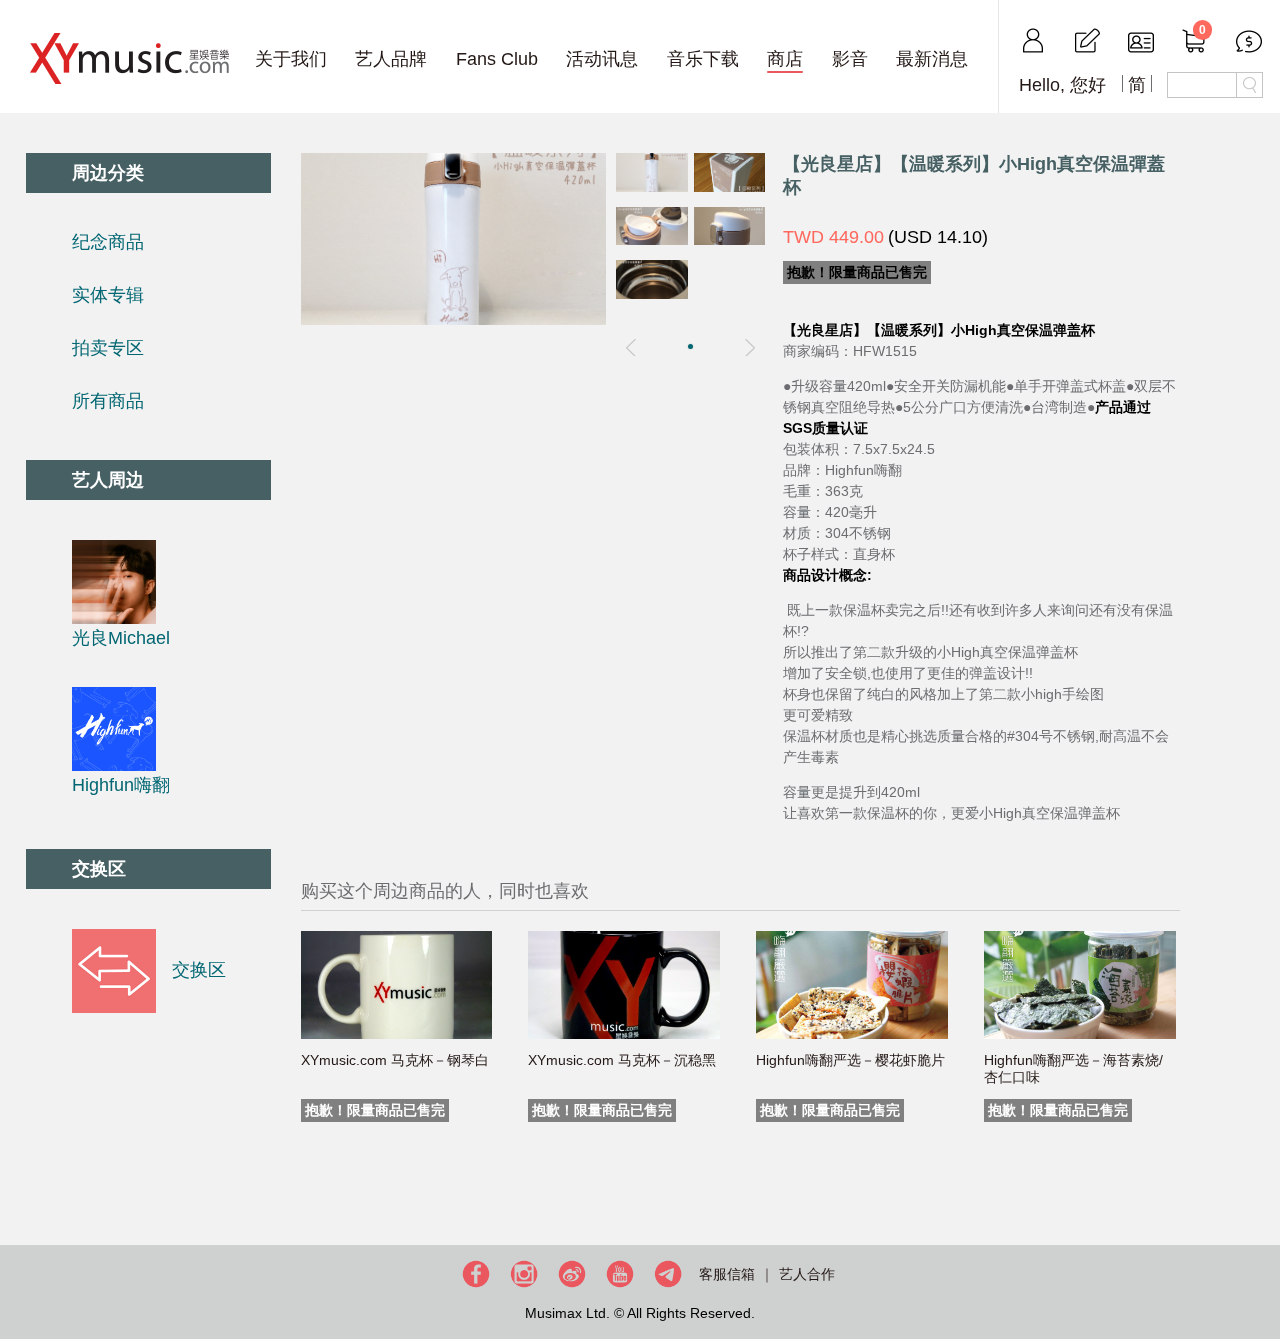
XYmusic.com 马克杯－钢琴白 (395, 1060)
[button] (690, 346)
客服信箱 (727, 1274)
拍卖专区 (108, 348)
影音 (850, 59)
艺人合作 (807, 1274)
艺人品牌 (391, 59)
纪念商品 (108, 242)
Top (1260, 1259)
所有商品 (108, 401)
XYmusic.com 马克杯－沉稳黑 (622, 1060)
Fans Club (497, 59)
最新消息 (932, 59)
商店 (785, 59)
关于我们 (291, 59)
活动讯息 (602, 59)
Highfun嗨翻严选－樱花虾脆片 (850, 1060)
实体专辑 (108, 295)
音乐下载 (703, 59)
